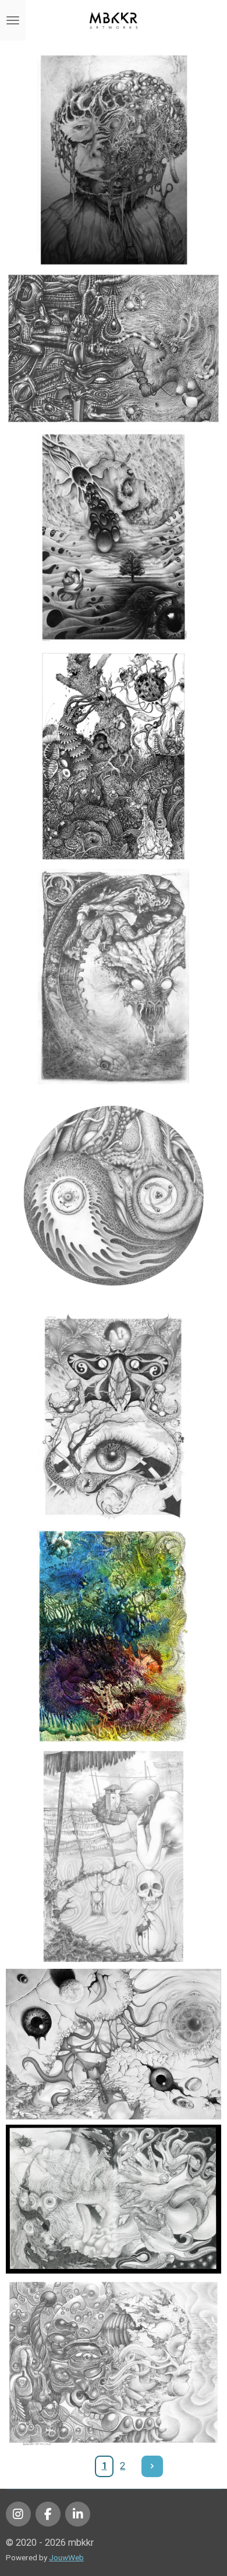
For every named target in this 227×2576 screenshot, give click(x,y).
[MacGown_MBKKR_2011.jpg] (114, 757)
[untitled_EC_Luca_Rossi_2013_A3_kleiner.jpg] (114, 348)
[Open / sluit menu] (13, 20)
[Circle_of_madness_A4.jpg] (114, 977)
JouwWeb (66, 2557)
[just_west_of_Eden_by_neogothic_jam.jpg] (114, 1637)
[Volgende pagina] (152, 2466)
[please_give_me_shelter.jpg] (114, 1416)
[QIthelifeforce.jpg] (114, 1196)
